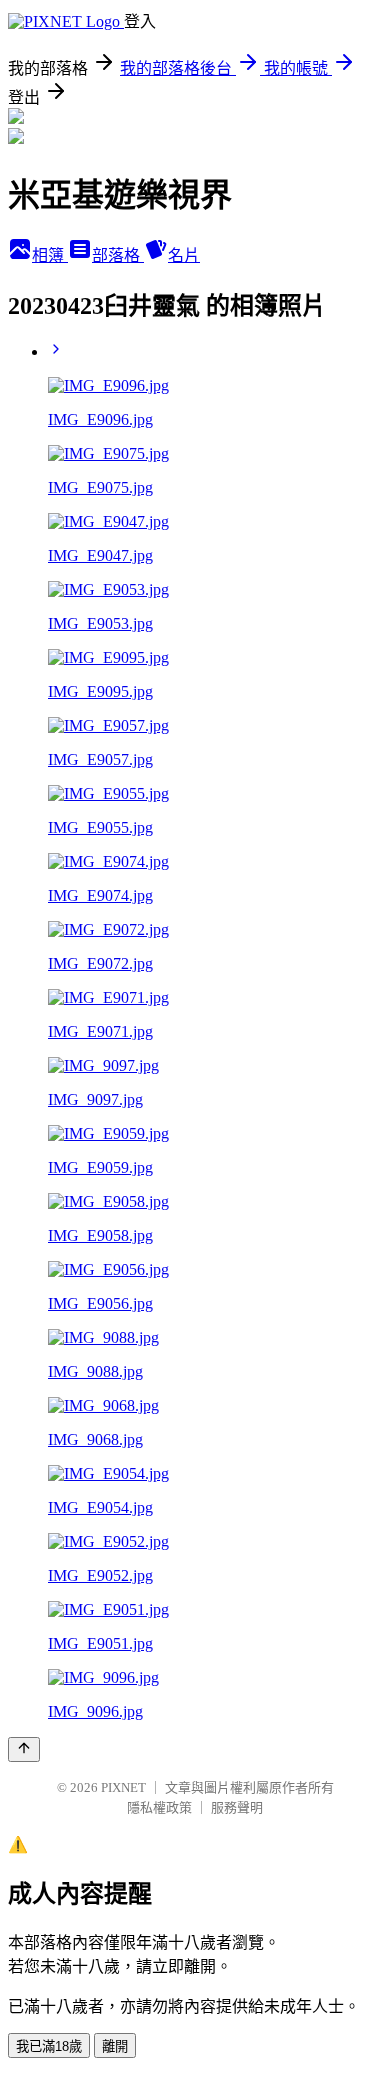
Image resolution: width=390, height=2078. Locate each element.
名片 (184, 255)
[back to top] (24, 1749)
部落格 (118, 255)
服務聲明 (237, 1807)
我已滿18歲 (49, 2046)
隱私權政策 (159, 1807)
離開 (115, 2046)
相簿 (50, 255)
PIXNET (123, 1787)
